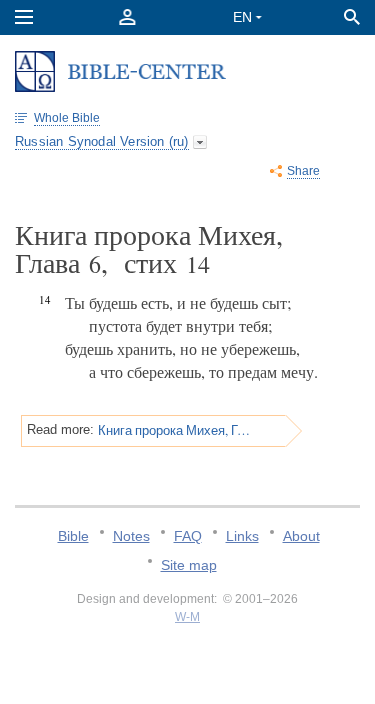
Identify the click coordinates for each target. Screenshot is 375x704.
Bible (73, 536)
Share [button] (303, 171)
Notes (131, 536)
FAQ (188, 536)
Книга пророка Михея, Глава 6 (175, 430)
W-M (187, 617)
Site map (189, 565)
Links (242, 536)
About (301, 536)
